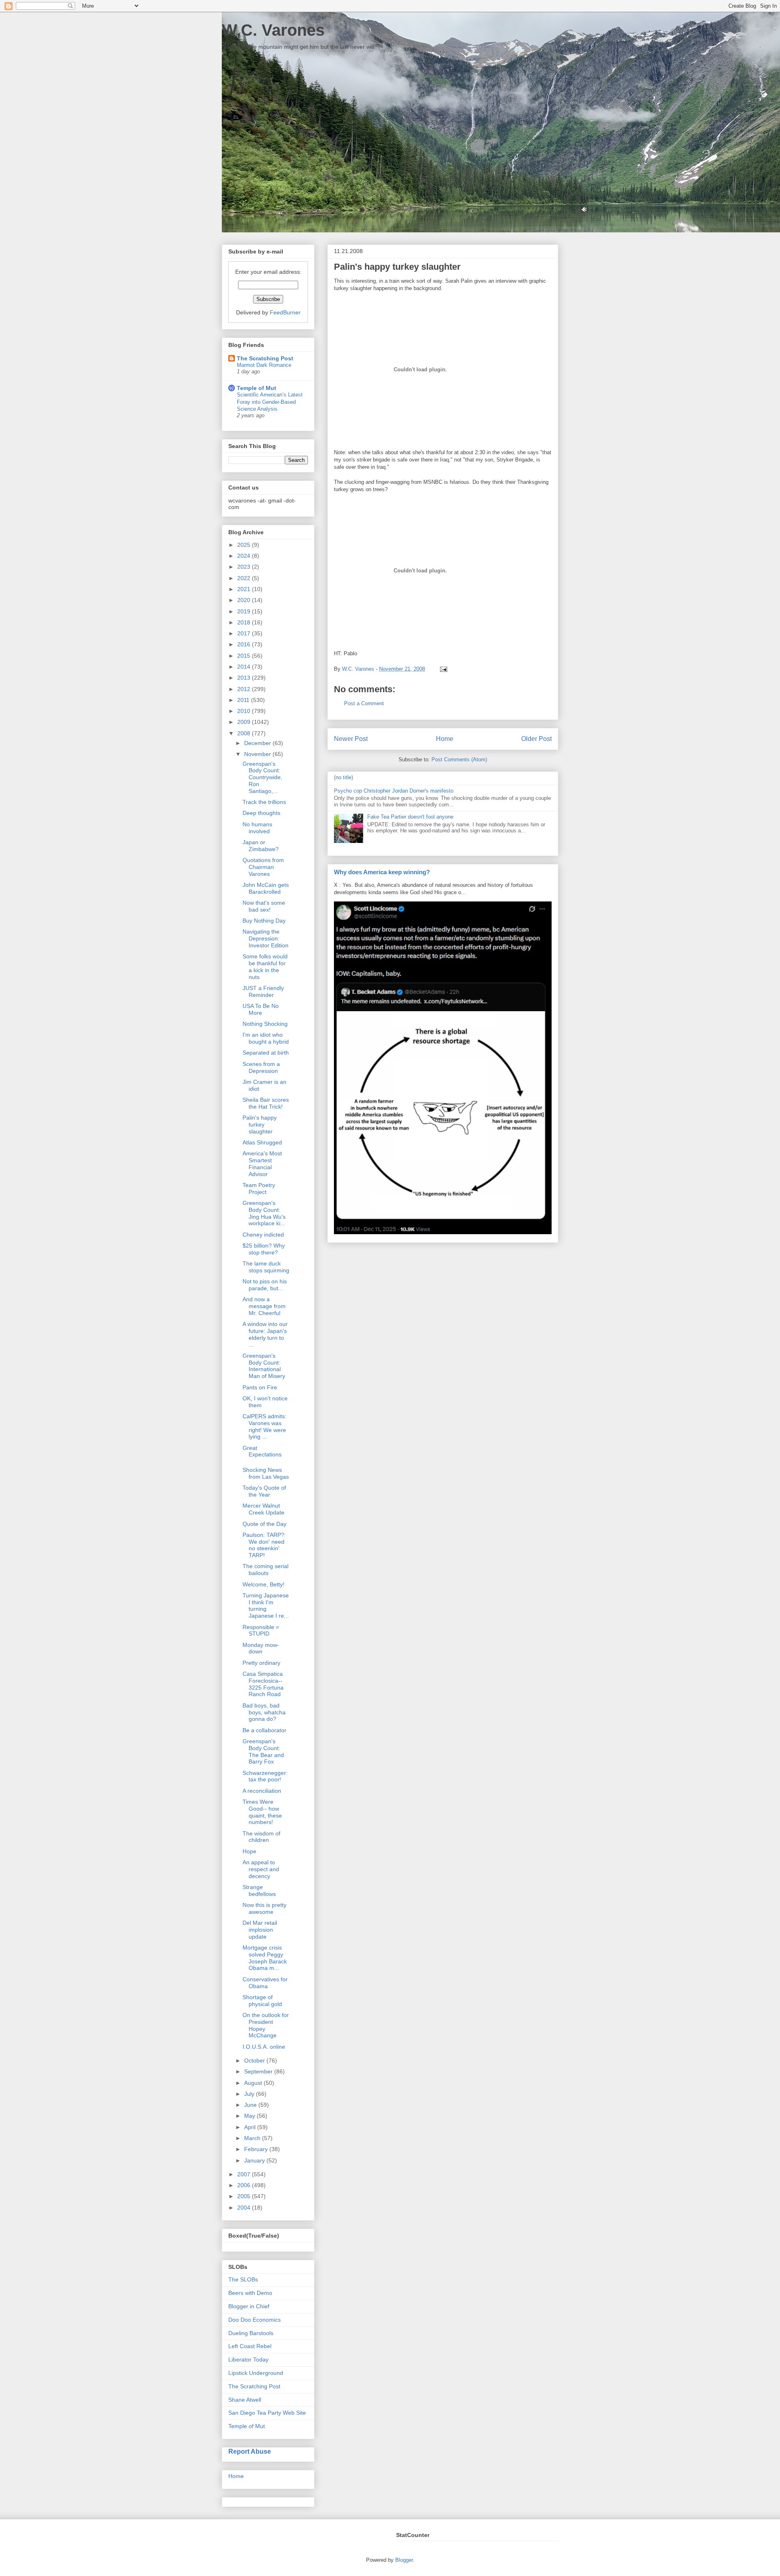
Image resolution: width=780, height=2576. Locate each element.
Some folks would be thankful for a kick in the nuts (265, 966)
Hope (249, 1851)
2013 (245, 678)
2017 (245, 633)
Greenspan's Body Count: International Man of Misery (264, 1366)
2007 (245, 2174)
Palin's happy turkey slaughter (260, 1124)
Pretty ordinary (261, 1663)
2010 (245, 711)
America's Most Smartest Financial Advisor (262, 1163)
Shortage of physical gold (262, 2001)
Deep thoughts (261, 813)
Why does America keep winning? (382, 872)
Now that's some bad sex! (264, 906)
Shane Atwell (245, 2400)
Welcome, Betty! (263, 1584)
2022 (245, 578)
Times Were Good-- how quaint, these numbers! (262, 1812)
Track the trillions (264, 802)
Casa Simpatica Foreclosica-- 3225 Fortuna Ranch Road (263, 1684)
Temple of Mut (257, 388)
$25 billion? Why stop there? (264, 1249)
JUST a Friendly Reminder (263, 991)
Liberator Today (248, 2359)
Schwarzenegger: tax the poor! (265, 1776)
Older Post (536, 739)
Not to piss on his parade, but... (265, 1285)
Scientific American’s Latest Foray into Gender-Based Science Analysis (270, 402)
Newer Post (351, 739)
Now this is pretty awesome (264, 1908)
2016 (245, 644)
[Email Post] (442, 669)
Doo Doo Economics (255, 2320)
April (251, 2127)
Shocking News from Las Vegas (266, 1473)
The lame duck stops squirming (266, 1267)
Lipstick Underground (256, 2373)
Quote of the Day (264, 1524)
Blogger (404, 2560)
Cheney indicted (263, 1235)
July (250, 2094)
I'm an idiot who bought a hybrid (266, 1038)
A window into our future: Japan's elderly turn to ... (265, 1334)
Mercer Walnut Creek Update (263, 1509)
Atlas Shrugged (262, 1142)
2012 (245, 689)
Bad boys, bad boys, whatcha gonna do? (264, 1712)
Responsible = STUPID (261, 1630)
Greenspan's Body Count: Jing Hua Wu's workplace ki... (264, 1213)
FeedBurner (285, 312)
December (258, 743)
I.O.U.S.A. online (264, 2047)
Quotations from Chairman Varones (263, 867)
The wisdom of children (261, 1837)
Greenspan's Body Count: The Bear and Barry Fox (263, 1751)
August (254, 2083)
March (253, 2138)
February (257, 2149)
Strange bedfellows (259, 1890)
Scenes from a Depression (261, 1067)
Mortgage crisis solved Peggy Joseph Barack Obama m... (265, 1958)
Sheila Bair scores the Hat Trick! (266, 1103)
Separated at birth (266, 1053)
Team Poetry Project (259, 1188)
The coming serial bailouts (265, 1570)
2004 (245, 2208)
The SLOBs (243, 2279)
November (258, 754)
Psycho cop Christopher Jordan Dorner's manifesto (394, 791)
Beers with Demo (250, 2293)
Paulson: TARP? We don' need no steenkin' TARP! (263, 1545)
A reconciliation (262, 1791)
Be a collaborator (264, 1730)
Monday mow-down (261, 1648)
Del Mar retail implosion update (260, 1930)
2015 (245, 656)
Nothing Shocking (265, 1024)
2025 (245, 545)
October (255, 2060)
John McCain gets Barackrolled (266, 888)
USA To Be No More (261, 1009)
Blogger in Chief (249, 2306)
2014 (245, 667)
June (251, 2105)
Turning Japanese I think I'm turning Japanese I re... (266, 1605)
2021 (245, 589)
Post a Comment (364, 703)
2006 (245, 2185)
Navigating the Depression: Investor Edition (265, 938)
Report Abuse (250, 2451)
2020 (245, 600)
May (250, 2116)
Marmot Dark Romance (264, 365)
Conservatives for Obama (265, 1983)
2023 (245, 567)
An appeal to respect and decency (261, 1869)
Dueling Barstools (251, 2333)
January (255, 2160)
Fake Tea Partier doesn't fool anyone (410, 817)
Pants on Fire (260, 1387)
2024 (245, 556)
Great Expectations (262, 1451)
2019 (245, 611)
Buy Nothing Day (264, 921)
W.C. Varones (273, 30)
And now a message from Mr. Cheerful (264, 1306)
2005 (245, 2196)
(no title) (343, 777)
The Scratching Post (265, 358)
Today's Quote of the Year (264, 1491)
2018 (245, 622)
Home (445, 739)
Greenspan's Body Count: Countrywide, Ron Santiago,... (262, 777)
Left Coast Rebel (250, 2346)
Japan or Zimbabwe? (261, 846)
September (259, 2071)
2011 (244, 700)
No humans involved (257, 828)
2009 (245, 722)
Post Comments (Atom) (459, 759)
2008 (245, 733)
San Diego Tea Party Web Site (267, 2413)
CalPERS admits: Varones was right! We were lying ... (264, 1426)
